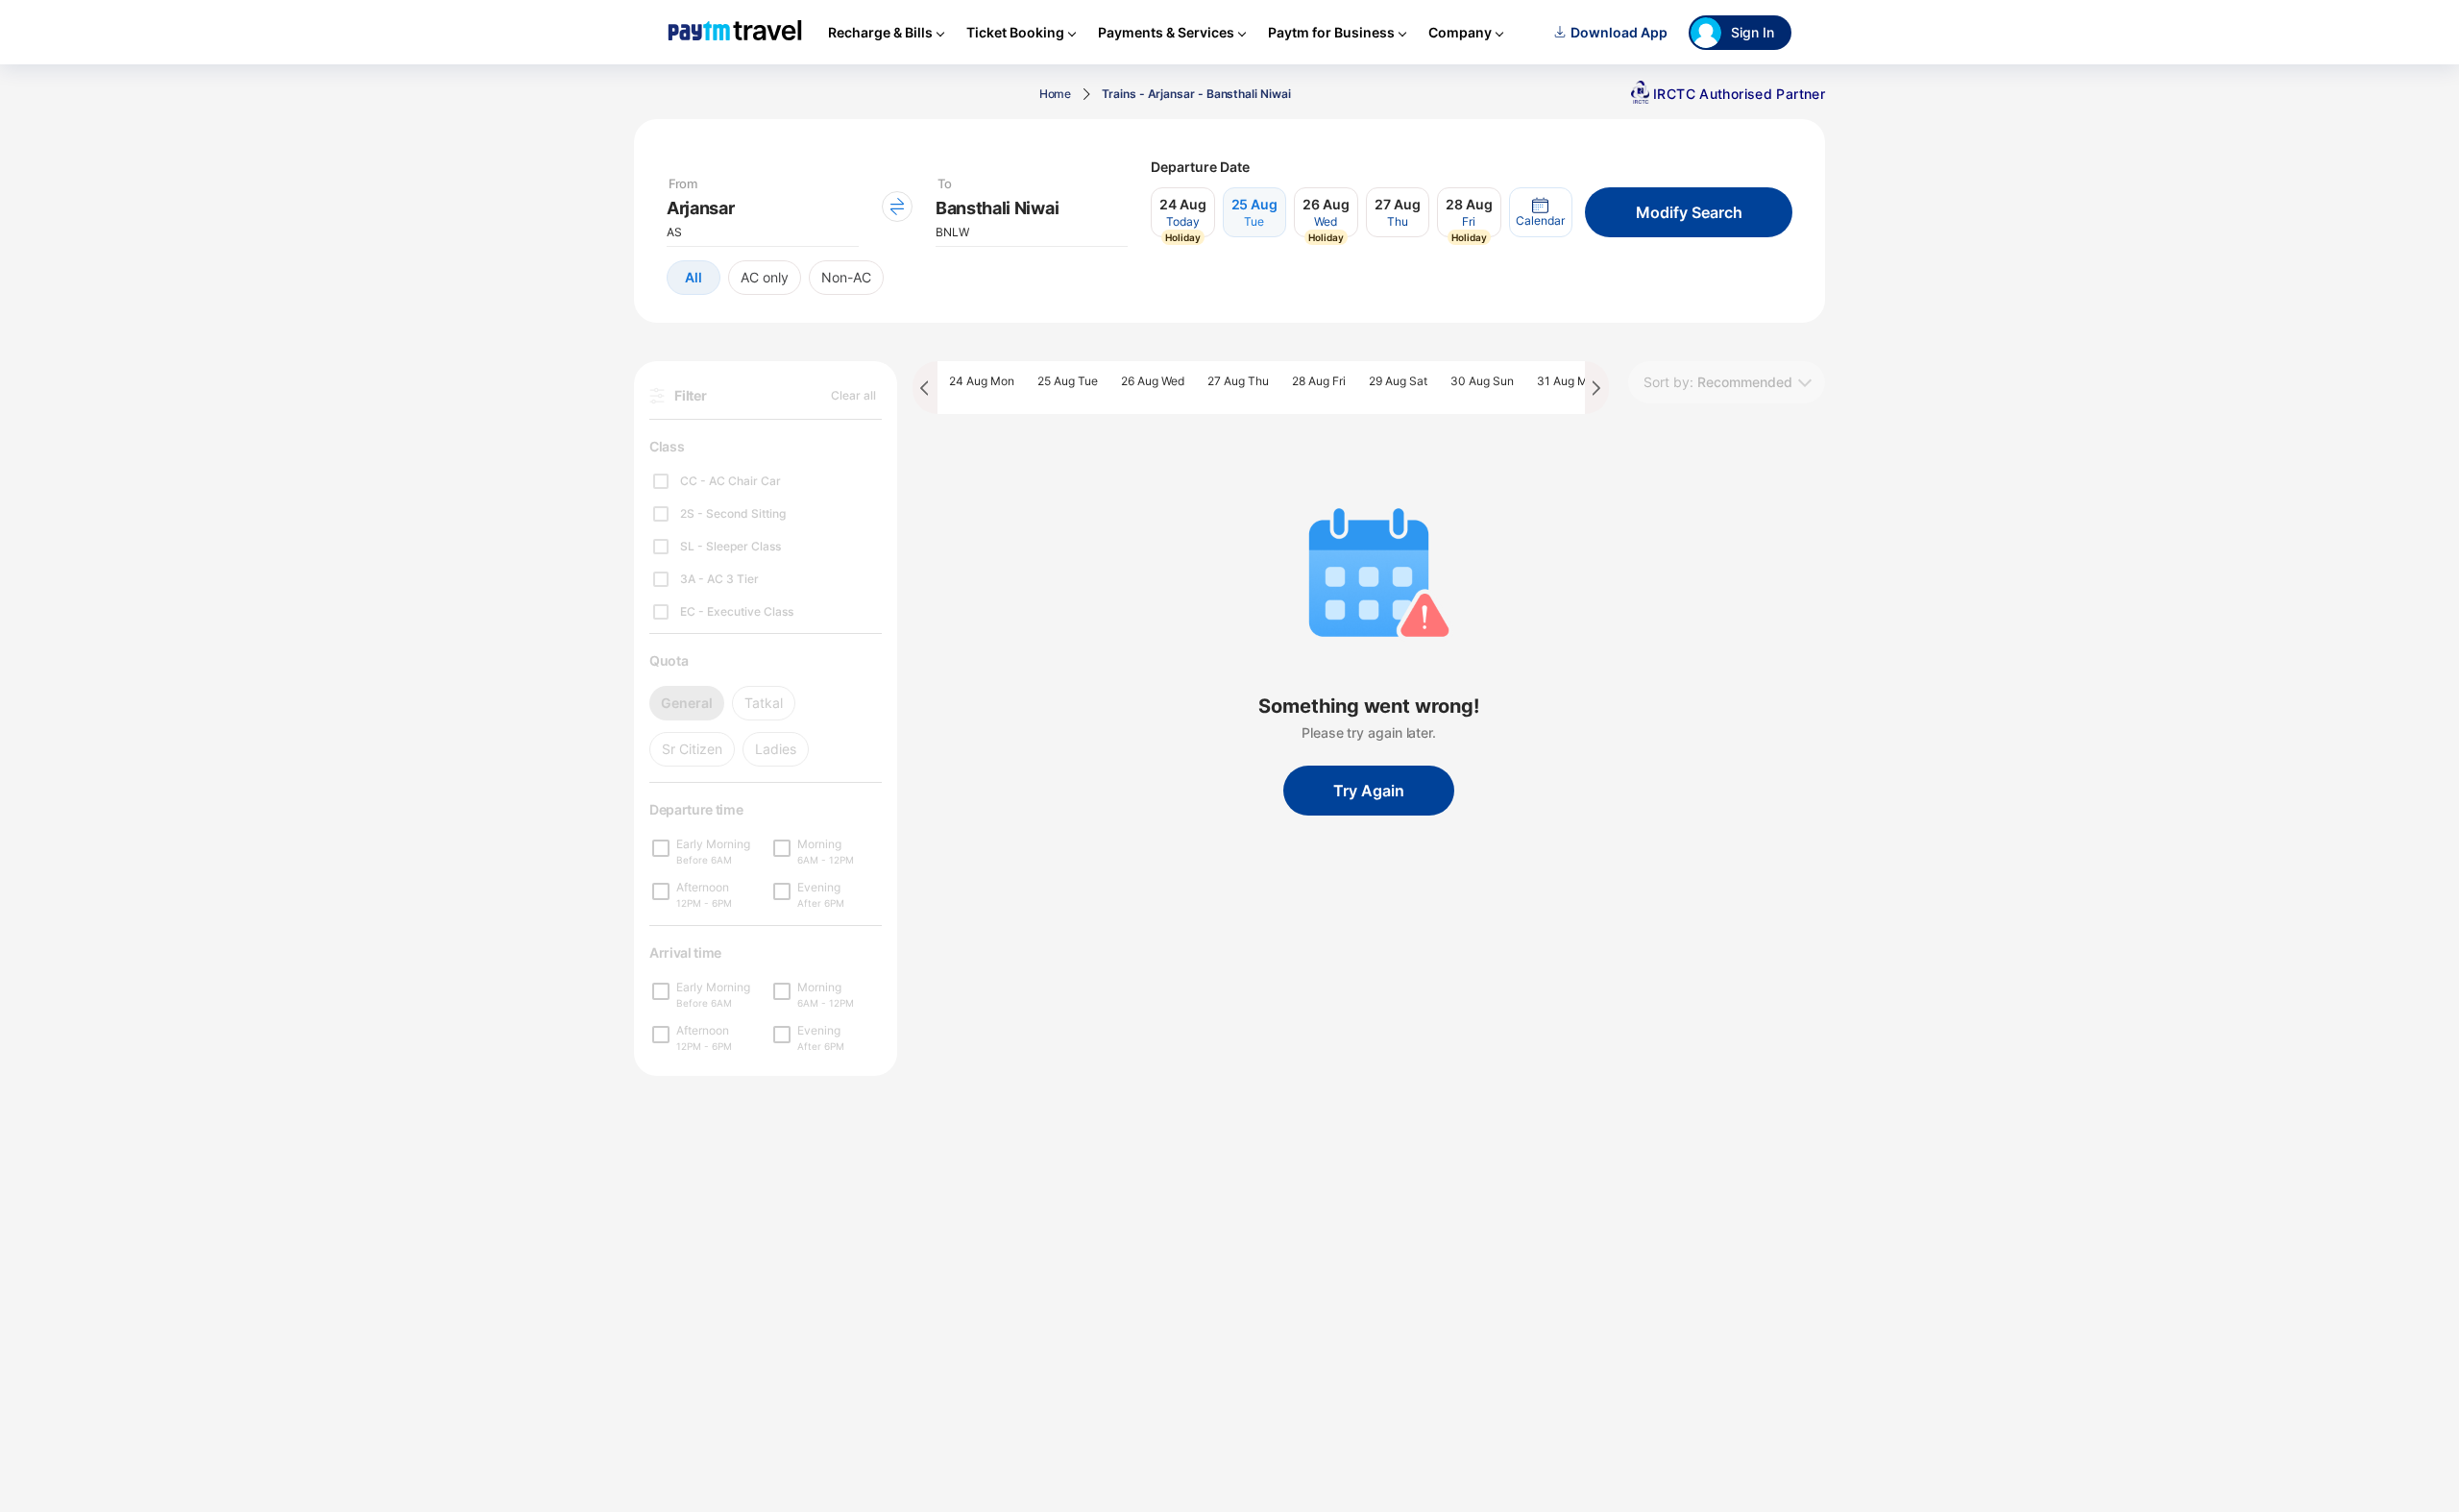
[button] (1541, 212)
